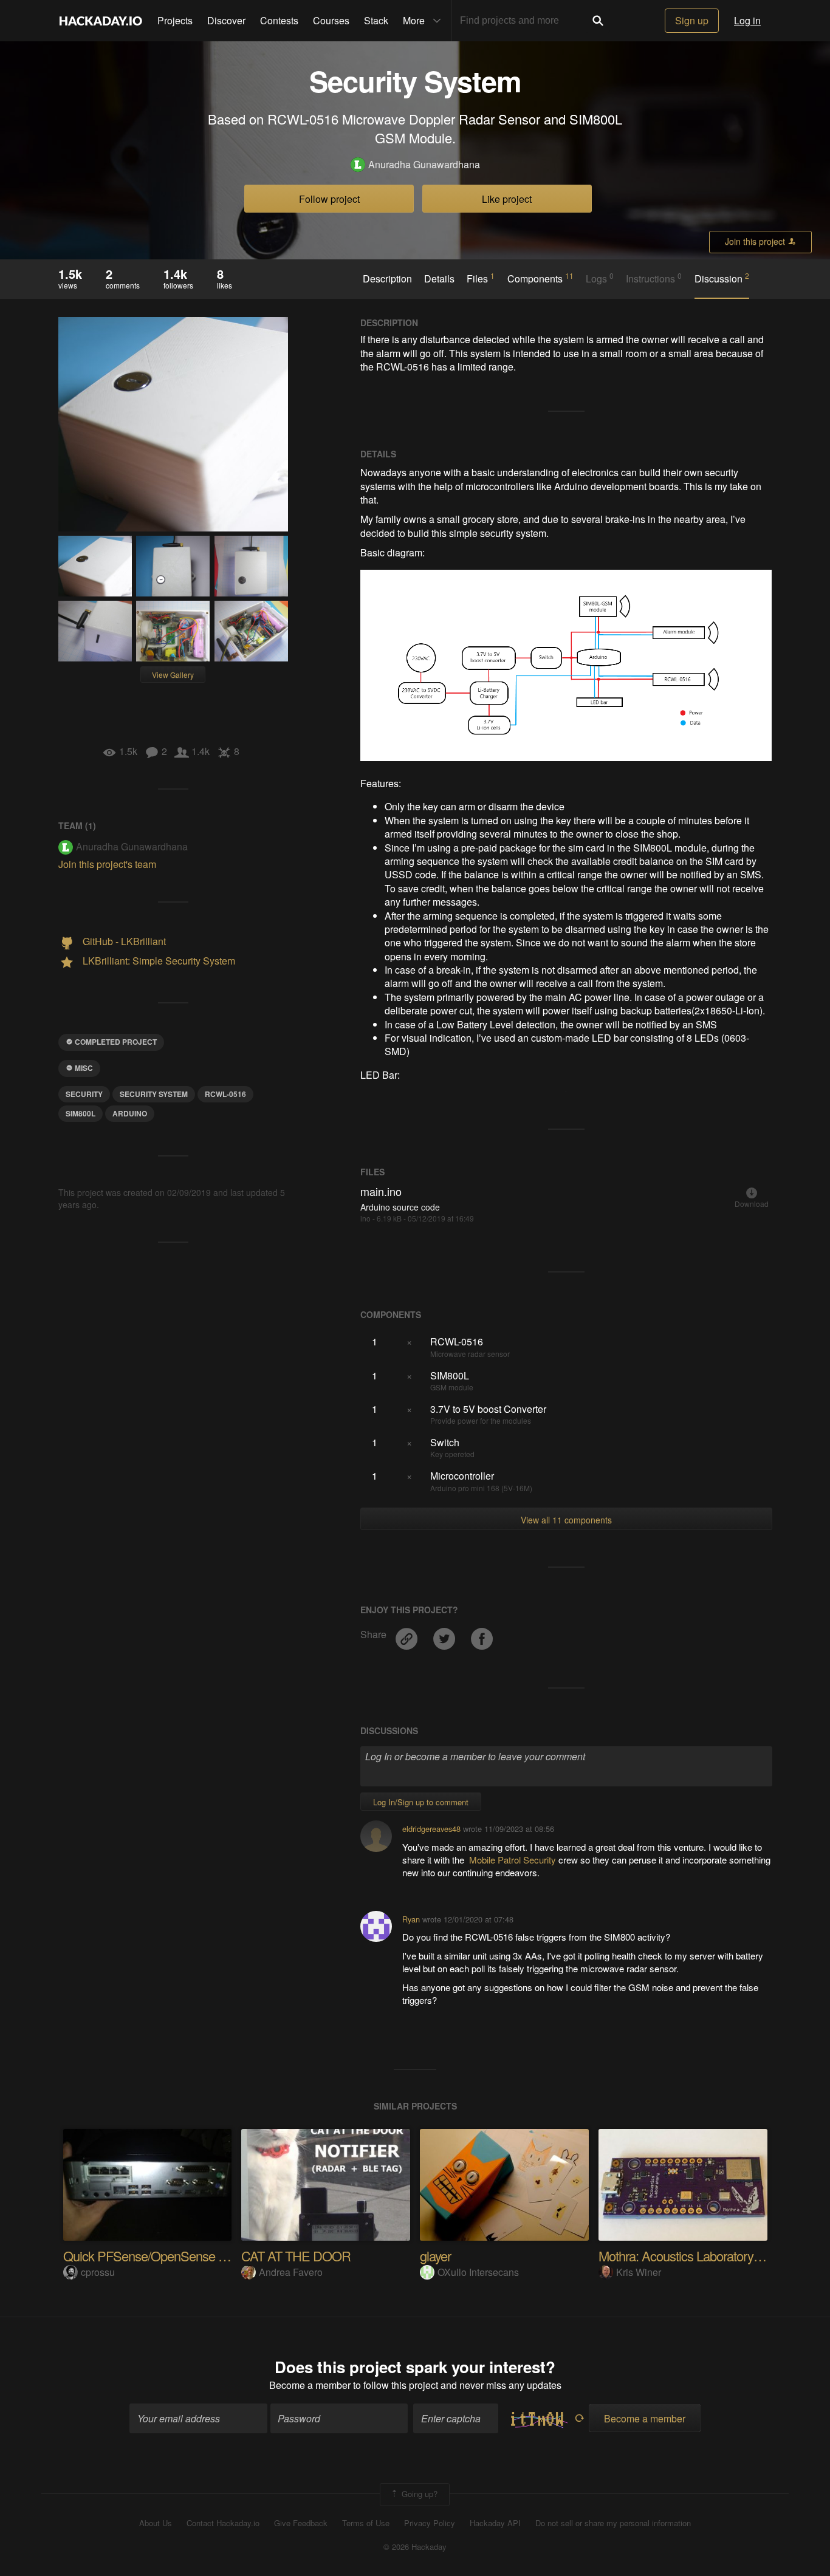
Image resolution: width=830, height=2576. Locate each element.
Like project (507, 199)
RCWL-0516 (225, 1094)
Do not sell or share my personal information (613, 2523)
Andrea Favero (291, 2272)
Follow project (329, 199)
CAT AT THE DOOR (296, 2256)
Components (540, 278)
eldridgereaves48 (431, 1829)
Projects (175, 20)
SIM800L (81, 1113)
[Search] (598, 21)
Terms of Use (366, 2523)
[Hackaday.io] (101, 21)
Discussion (722, 278)
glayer (435, 2256)
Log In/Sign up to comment (421, 1802)
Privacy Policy (430, 2523)
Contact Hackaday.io (223, 2523)
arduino (130, 1113)
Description (387, 279)
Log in (747, 20)
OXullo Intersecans (478, 2272)
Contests (279, 20)
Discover (226, 20)
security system (154, 1094)
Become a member (310, 2385)
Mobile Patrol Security (513, 1860)
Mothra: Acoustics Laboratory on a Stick (704, 2256)
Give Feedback (301, 2523)
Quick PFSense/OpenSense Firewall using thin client (203, 2256)
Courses (331, 20)
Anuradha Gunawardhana (424, 165)
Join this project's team (107, 864)
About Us (156, 2523)
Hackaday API (495, 2523)
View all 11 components (566, 1520)
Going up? (418, 2493)
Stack (376, 20)
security (84, 1094)
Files (481, 278)
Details (439, 279)
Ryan (411, 1919)
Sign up (692, 20)
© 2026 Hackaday (415, 2547)
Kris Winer (639, 2272)
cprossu (98, 2272)
